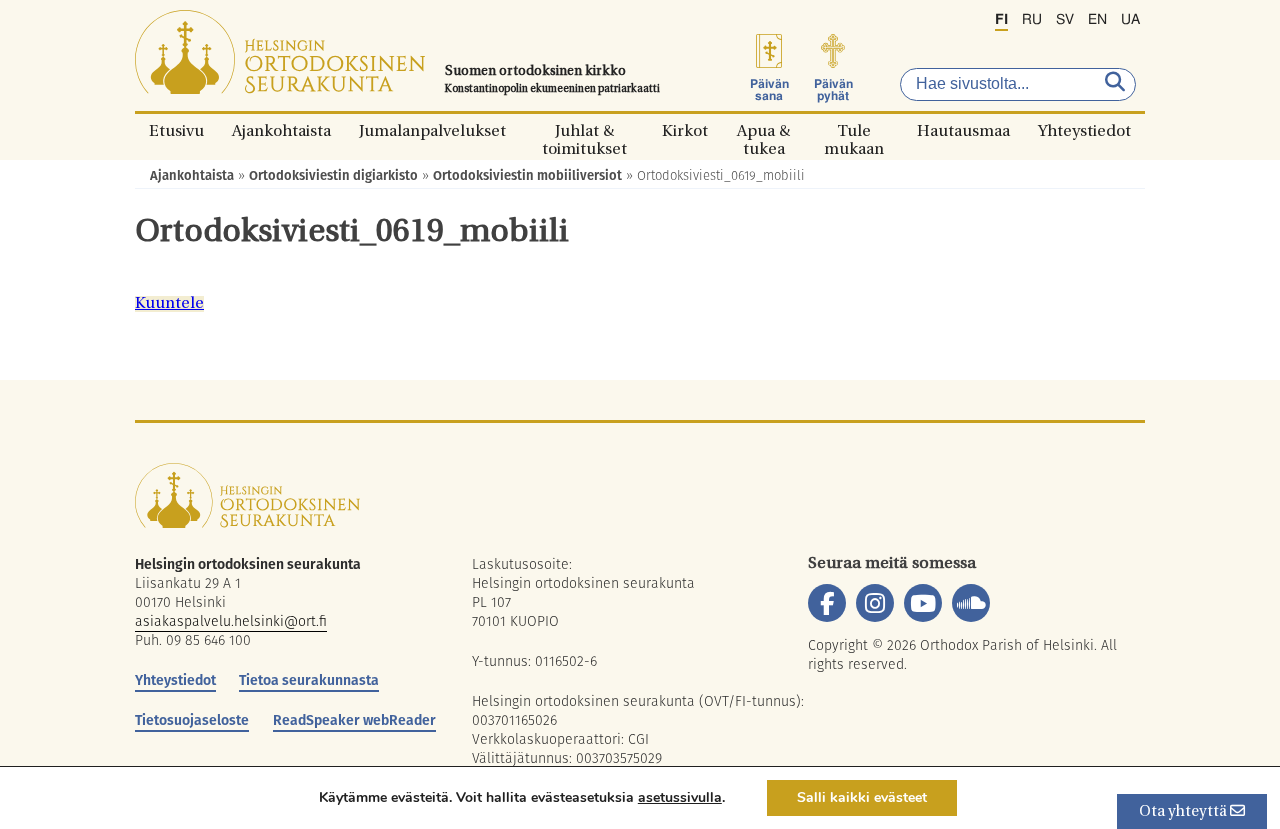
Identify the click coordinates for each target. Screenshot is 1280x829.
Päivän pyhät (833, 90)
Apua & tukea (763, 130)
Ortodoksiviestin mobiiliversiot (527, 175)
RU (1032, 20)
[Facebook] (827, 603)
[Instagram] (875, 603)
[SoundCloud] (971, 603)
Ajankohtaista (281, 130)
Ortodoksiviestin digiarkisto (333, 175)
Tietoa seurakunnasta (309, 680)
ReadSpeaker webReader (354, 720)
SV (1065, 20)
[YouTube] (923, 603)
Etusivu (176, 130)
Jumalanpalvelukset (432, 130)
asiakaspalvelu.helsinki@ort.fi (231, 621)
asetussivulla (680, 798)
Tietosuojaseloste (192, 720)
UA (1130, 20)
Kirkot (685, 130)
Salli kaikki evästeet (862, 797)
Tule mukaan (854, 130)
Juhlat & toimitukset (584, 130)
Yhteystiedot (1084, 130)
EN (1097, 20)
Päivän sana (769, 90)
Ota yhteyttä (1184, 812)
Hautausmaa (963, 130)
